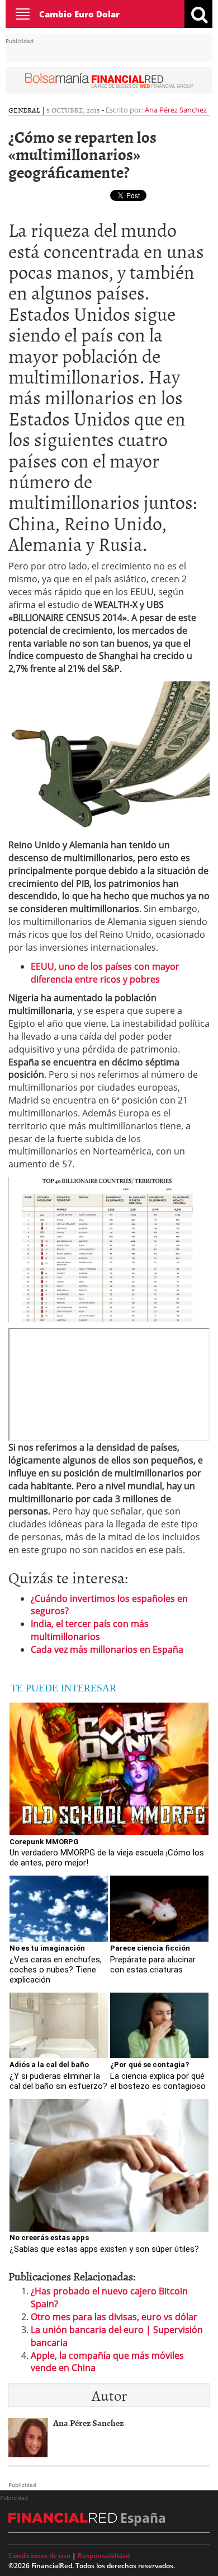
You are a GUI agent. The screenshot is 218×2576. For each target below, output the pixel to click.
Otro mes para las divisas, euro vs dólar (114, 2317)
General (24, 110)
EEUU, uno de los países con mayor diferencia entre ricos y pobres (105, 973)
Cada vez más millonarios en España (107, 1649)
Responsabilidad (104, 2556)
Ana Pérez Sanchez (176, 110)
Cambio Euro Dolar (79, 14)
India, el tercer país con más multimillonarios (90, 1630)
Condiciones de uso (39, 2556)
